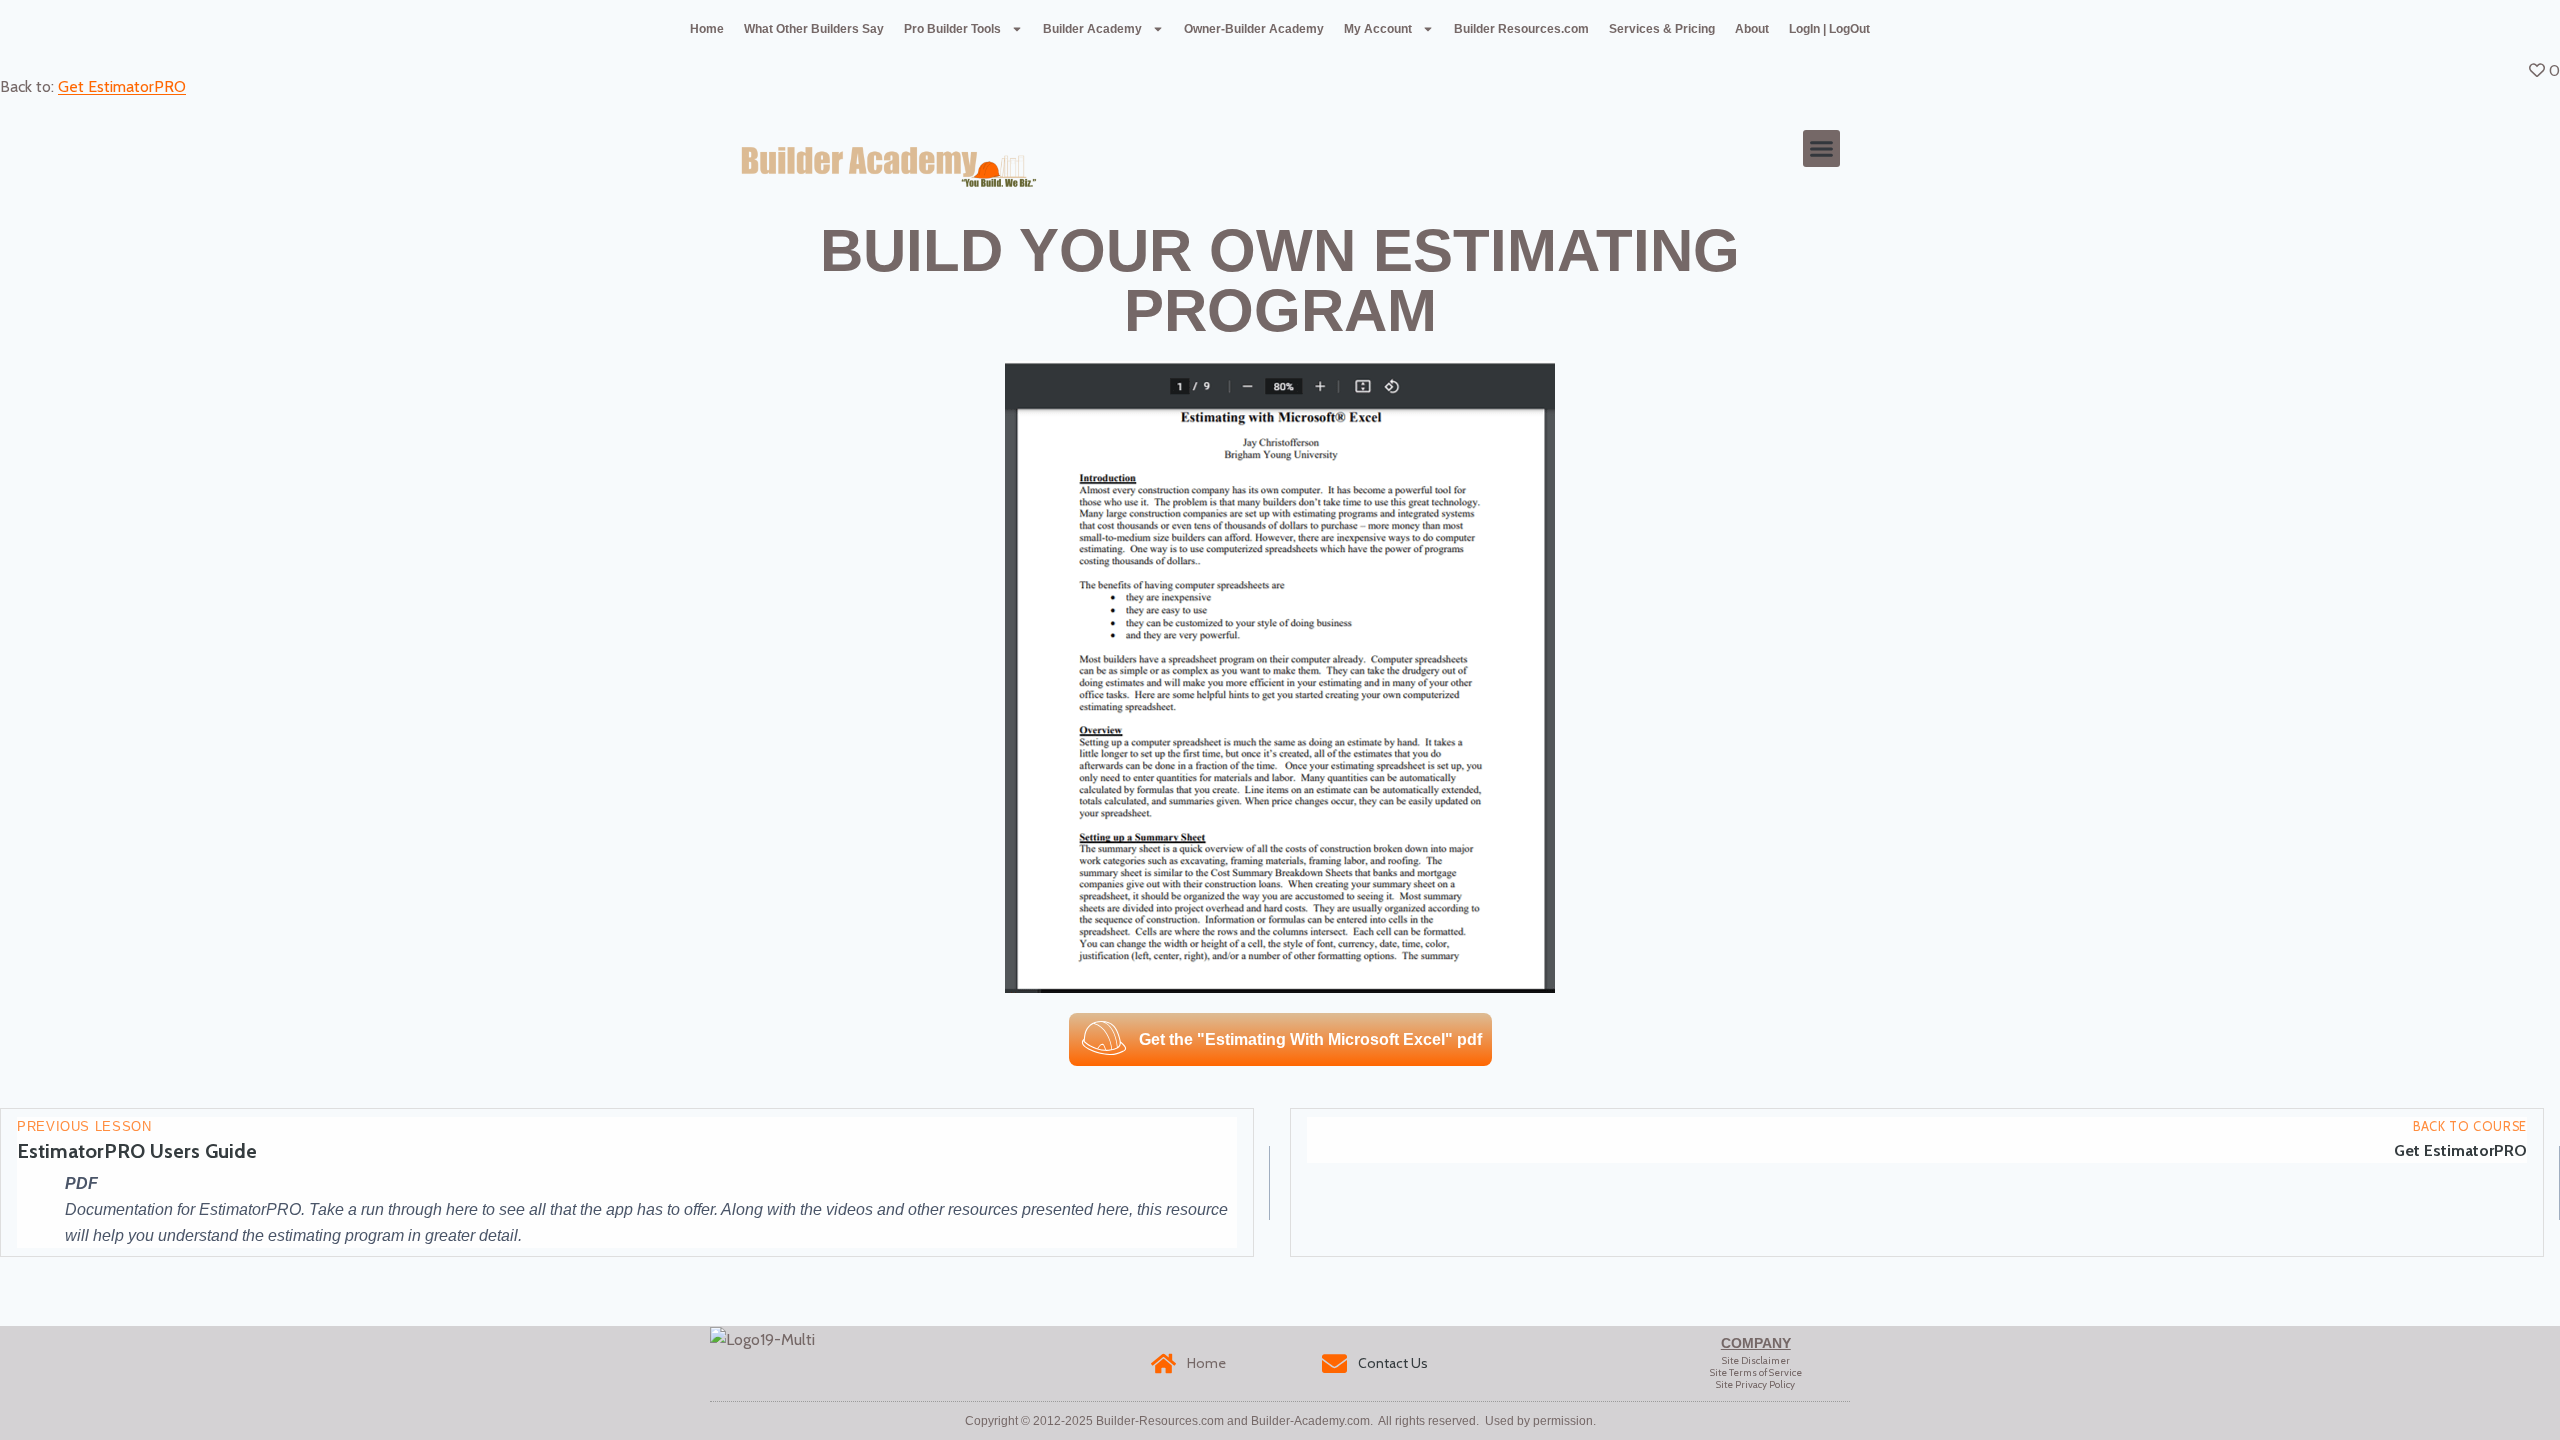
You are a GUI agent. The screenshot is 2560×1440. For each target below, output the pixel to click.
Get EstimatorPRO (122, 86)
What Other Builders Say (814, 29)
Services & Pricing (1662, 29)
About (1752, 29)
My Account (1378, 29)
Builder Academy (1092, 29)
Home (707, 29)
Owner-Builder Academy (1254, 29)
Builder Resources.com (1521, 29)
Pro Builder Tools (952, 29)
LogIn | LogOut (1829, 29)
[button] (1822, 149)
